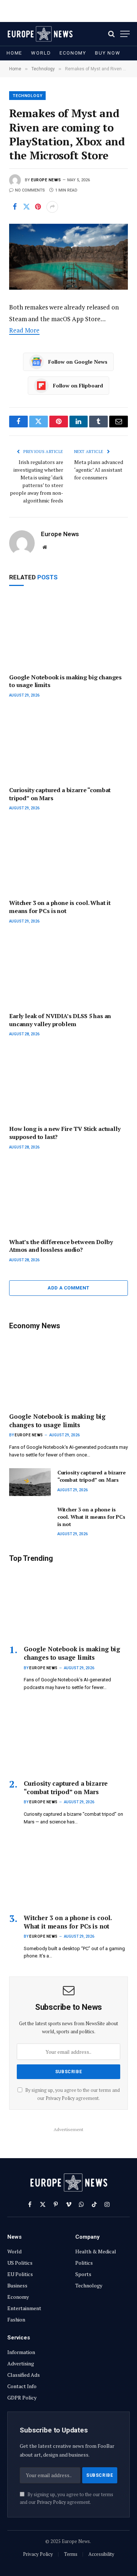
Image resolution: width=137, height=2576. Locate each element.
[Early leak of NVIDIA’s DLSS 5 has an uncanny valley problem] (68, 971)
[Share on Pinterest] (38, 207)
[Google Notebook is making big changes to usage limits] (68, 632)
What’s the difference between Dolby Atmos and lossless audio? (61, 1246)
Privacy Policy (60, 2098)
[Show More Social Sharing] (52, 207)
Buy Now (108, 53)
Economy (73, 53)
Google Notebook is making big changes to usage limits (65, 681)
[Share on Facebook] (15, 207)
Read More (24, 330)
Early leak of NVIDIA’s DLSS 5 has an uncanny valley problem (60, 1020)
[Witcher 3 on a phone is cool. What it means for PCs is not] (68, 858)
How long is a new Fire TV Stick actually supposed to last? (65, 1133)
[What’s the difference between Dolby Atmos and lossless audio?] (68, 1197)
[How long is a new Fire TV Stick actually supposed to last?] (68, 1084)
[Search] (111, 34)
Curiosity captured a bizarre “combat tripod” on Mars (60, 794)
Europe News (46, 180)
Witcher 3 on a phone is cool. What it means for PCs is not (60, 907)
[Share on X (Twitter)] (26, 207)
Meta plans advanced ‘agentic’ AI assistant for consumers (99, 470)
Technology (28, 96)
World (41, 53)
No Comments (30, 190)
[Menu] (125, 34)
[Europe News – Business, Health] (40, 34)
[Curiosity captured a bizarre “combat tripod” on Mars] (68, 745)
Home (14, 53)
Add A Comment (68, 1288)
